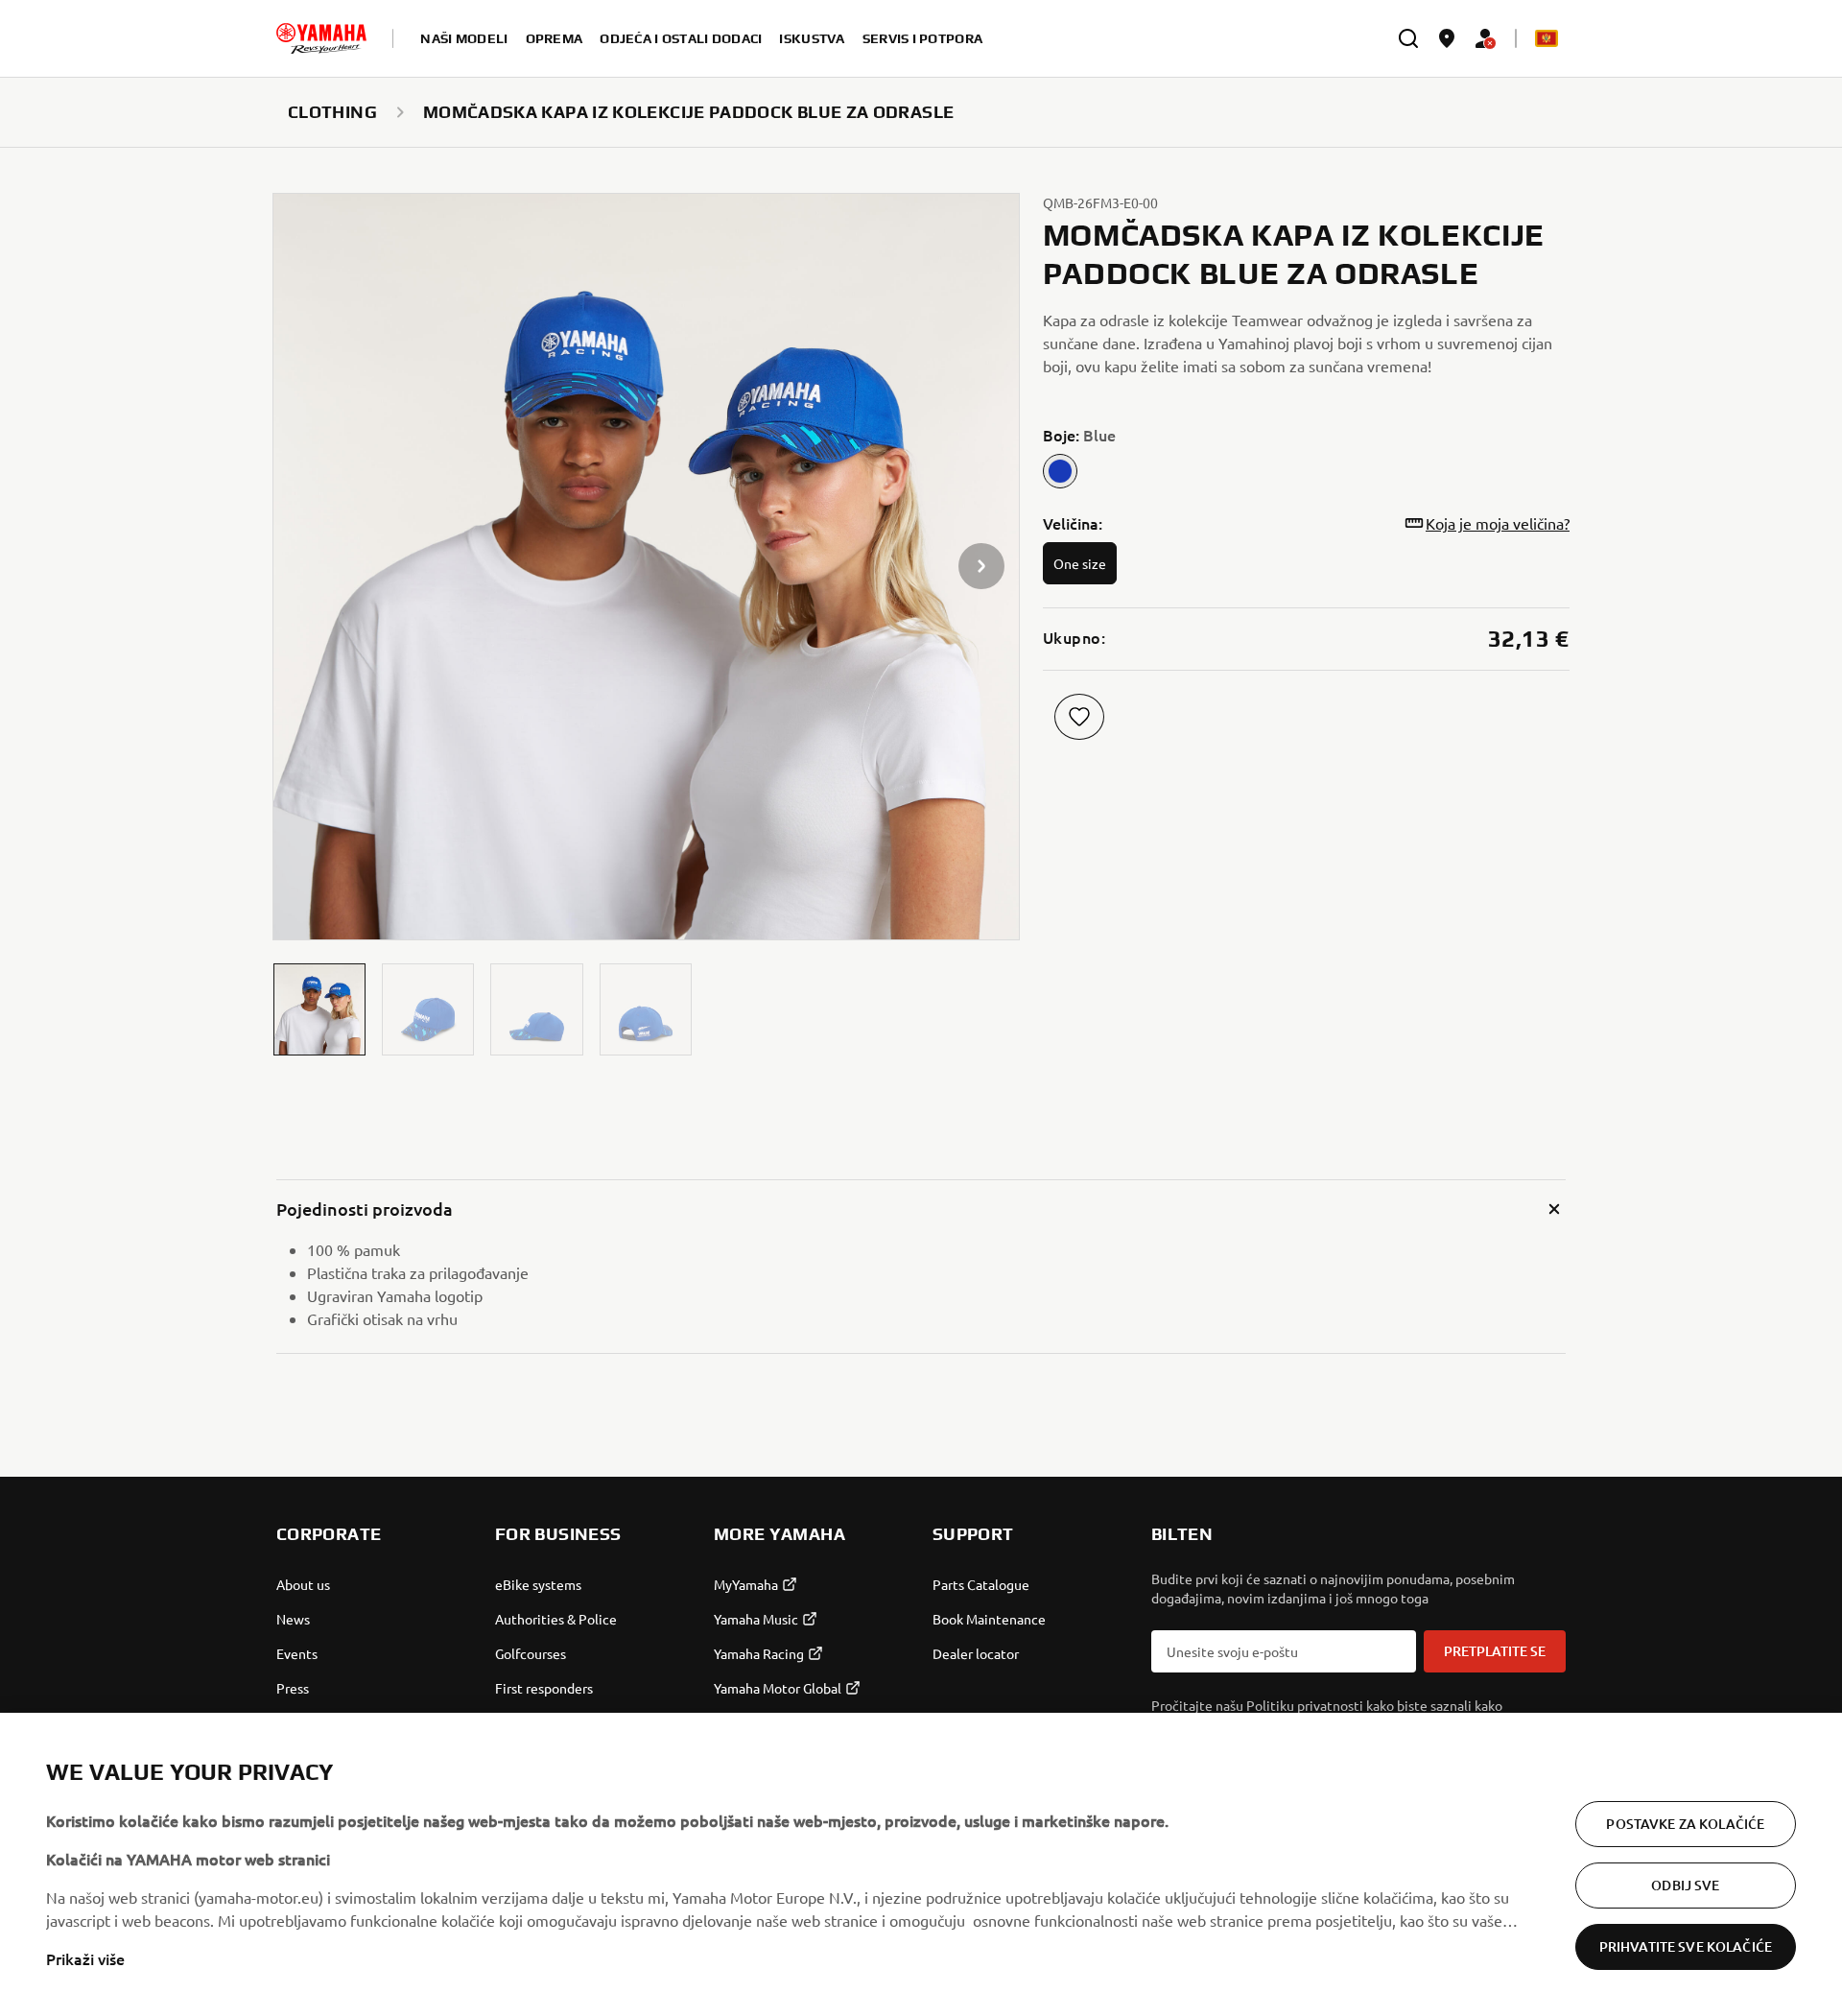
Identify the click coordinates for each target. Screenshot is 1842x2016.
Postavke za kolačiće (1685, 1824)
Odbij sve (1685, 1885)
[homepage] (321, 38)
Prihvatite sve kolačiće (1686, 1946)
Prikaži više (85, 1958)
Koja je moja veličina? (1498, 523)
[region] (921, 1864)
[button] (319, 1009)
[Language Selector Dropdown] (1547, 38)
